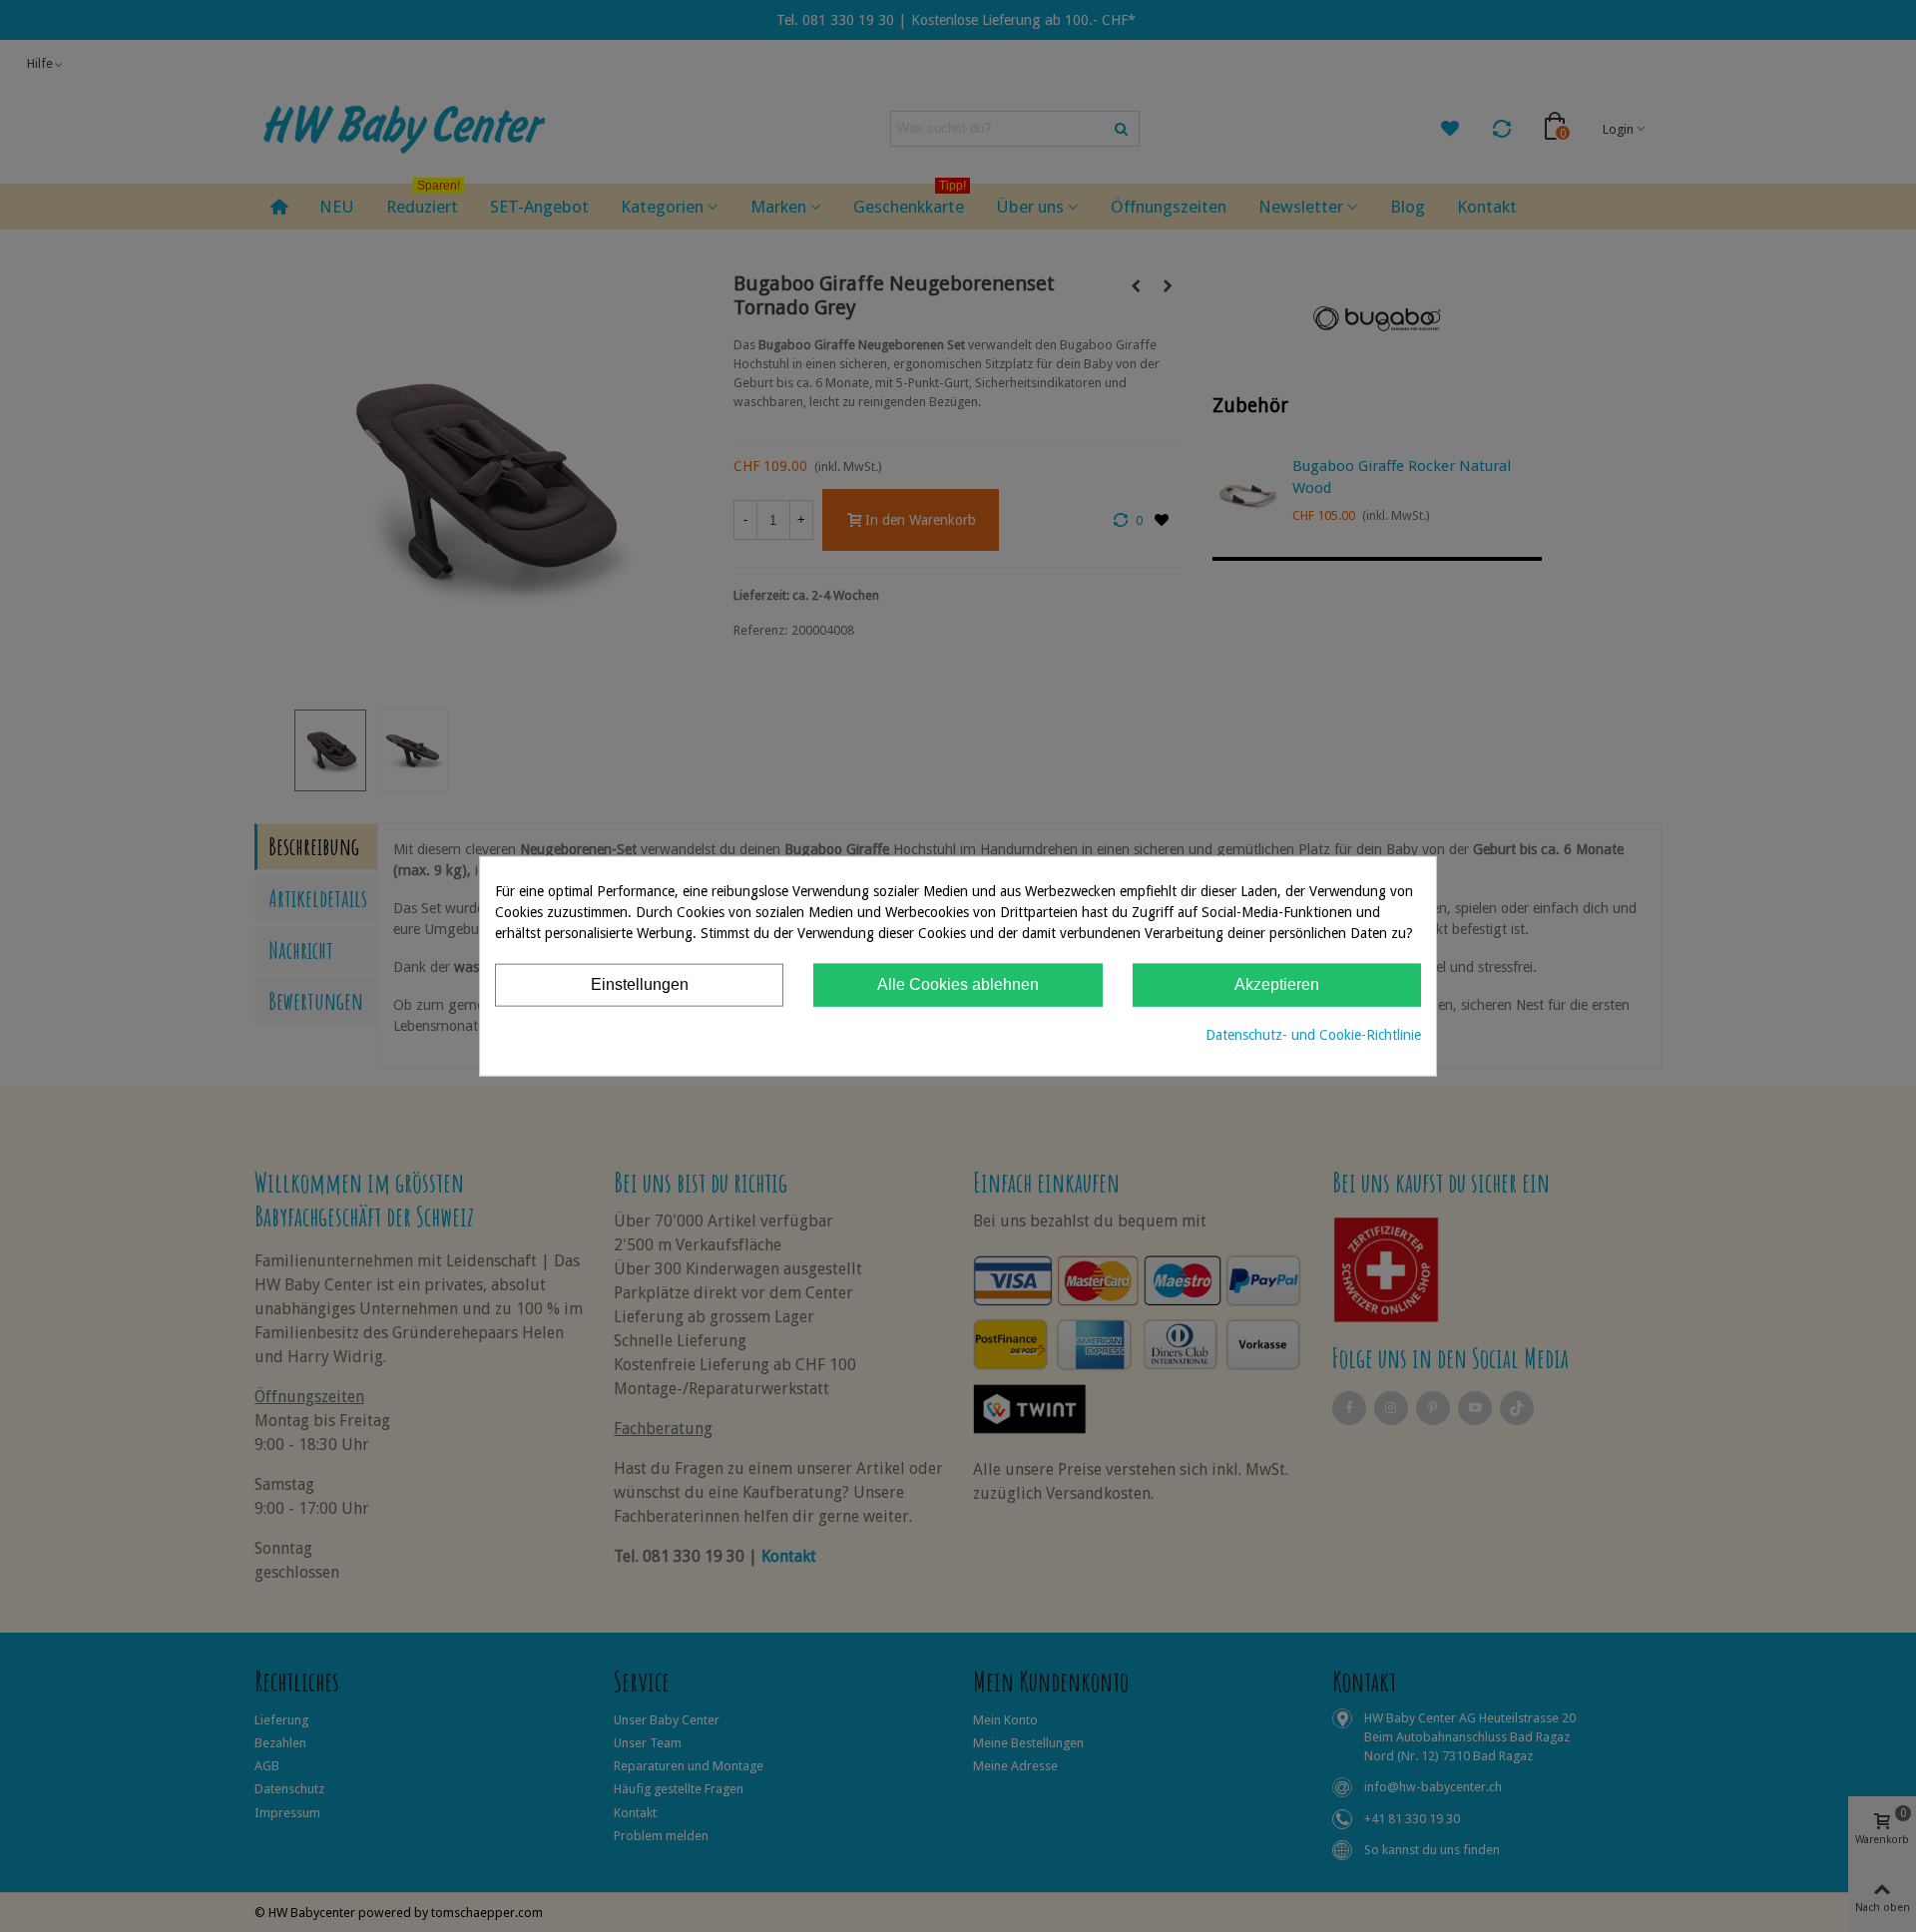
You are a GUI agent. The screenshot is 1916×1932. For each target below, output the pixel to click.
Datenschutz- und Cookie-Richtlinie (1313, 1034)
